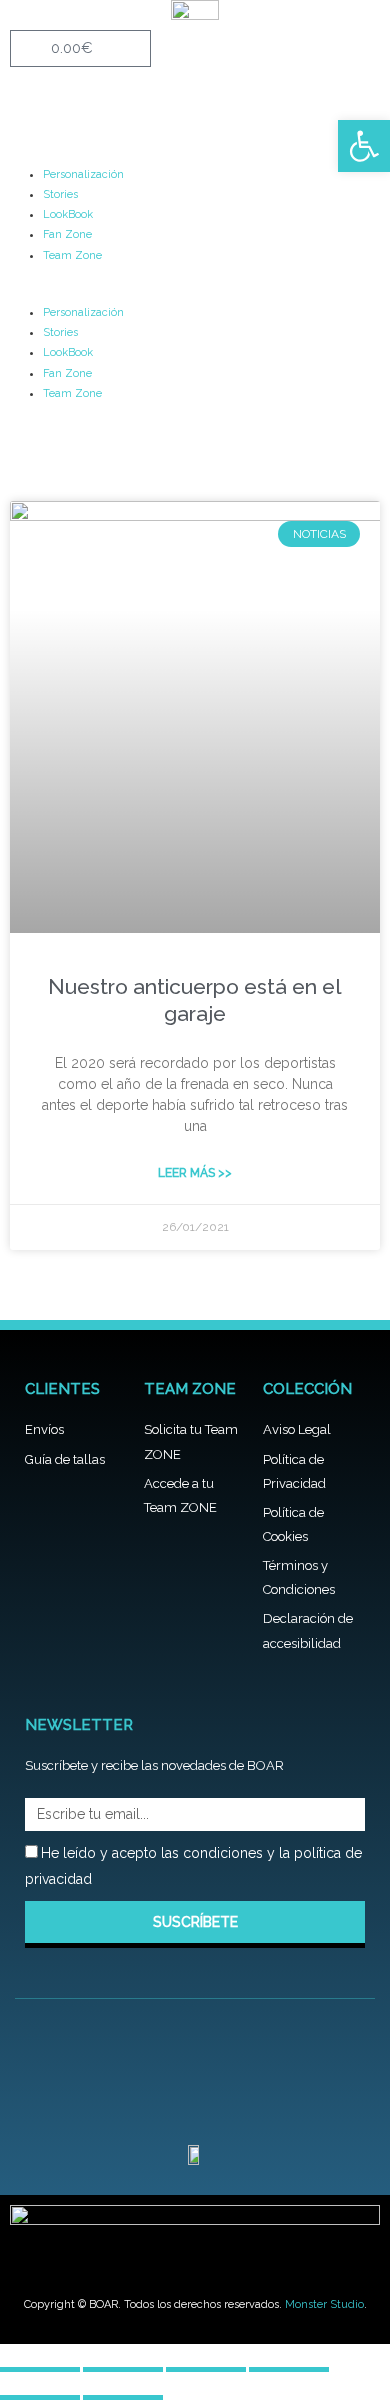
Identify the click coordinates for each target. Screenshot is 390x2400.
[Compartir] (206, 2359)
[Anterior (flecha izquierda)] (40, 2387)
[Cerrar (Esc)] (289, 2359)
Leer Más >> (195, 1173)
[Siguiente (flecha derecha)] (123, 2387)
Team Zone (72, 255)
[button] (195, 292)
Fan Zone (67, 234)
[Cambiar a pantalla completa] (123, 2359)
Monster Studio (324, 2304)
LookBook (68, 214)
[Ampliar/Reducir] (40, 2359)
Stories (60, 194)
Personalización (83, 174)
